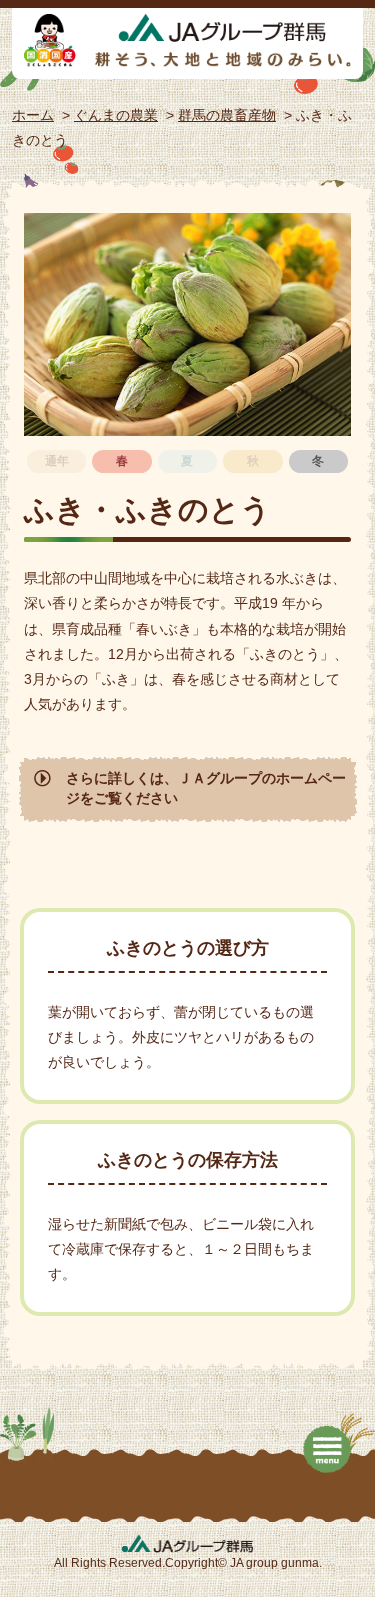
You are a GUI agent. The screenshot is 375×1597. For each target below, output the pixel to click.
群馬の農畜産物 (227, 115)
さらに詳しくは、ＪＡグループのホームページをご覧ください (206, 788)
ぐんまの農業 (116, 115)
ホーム (33, 115)
